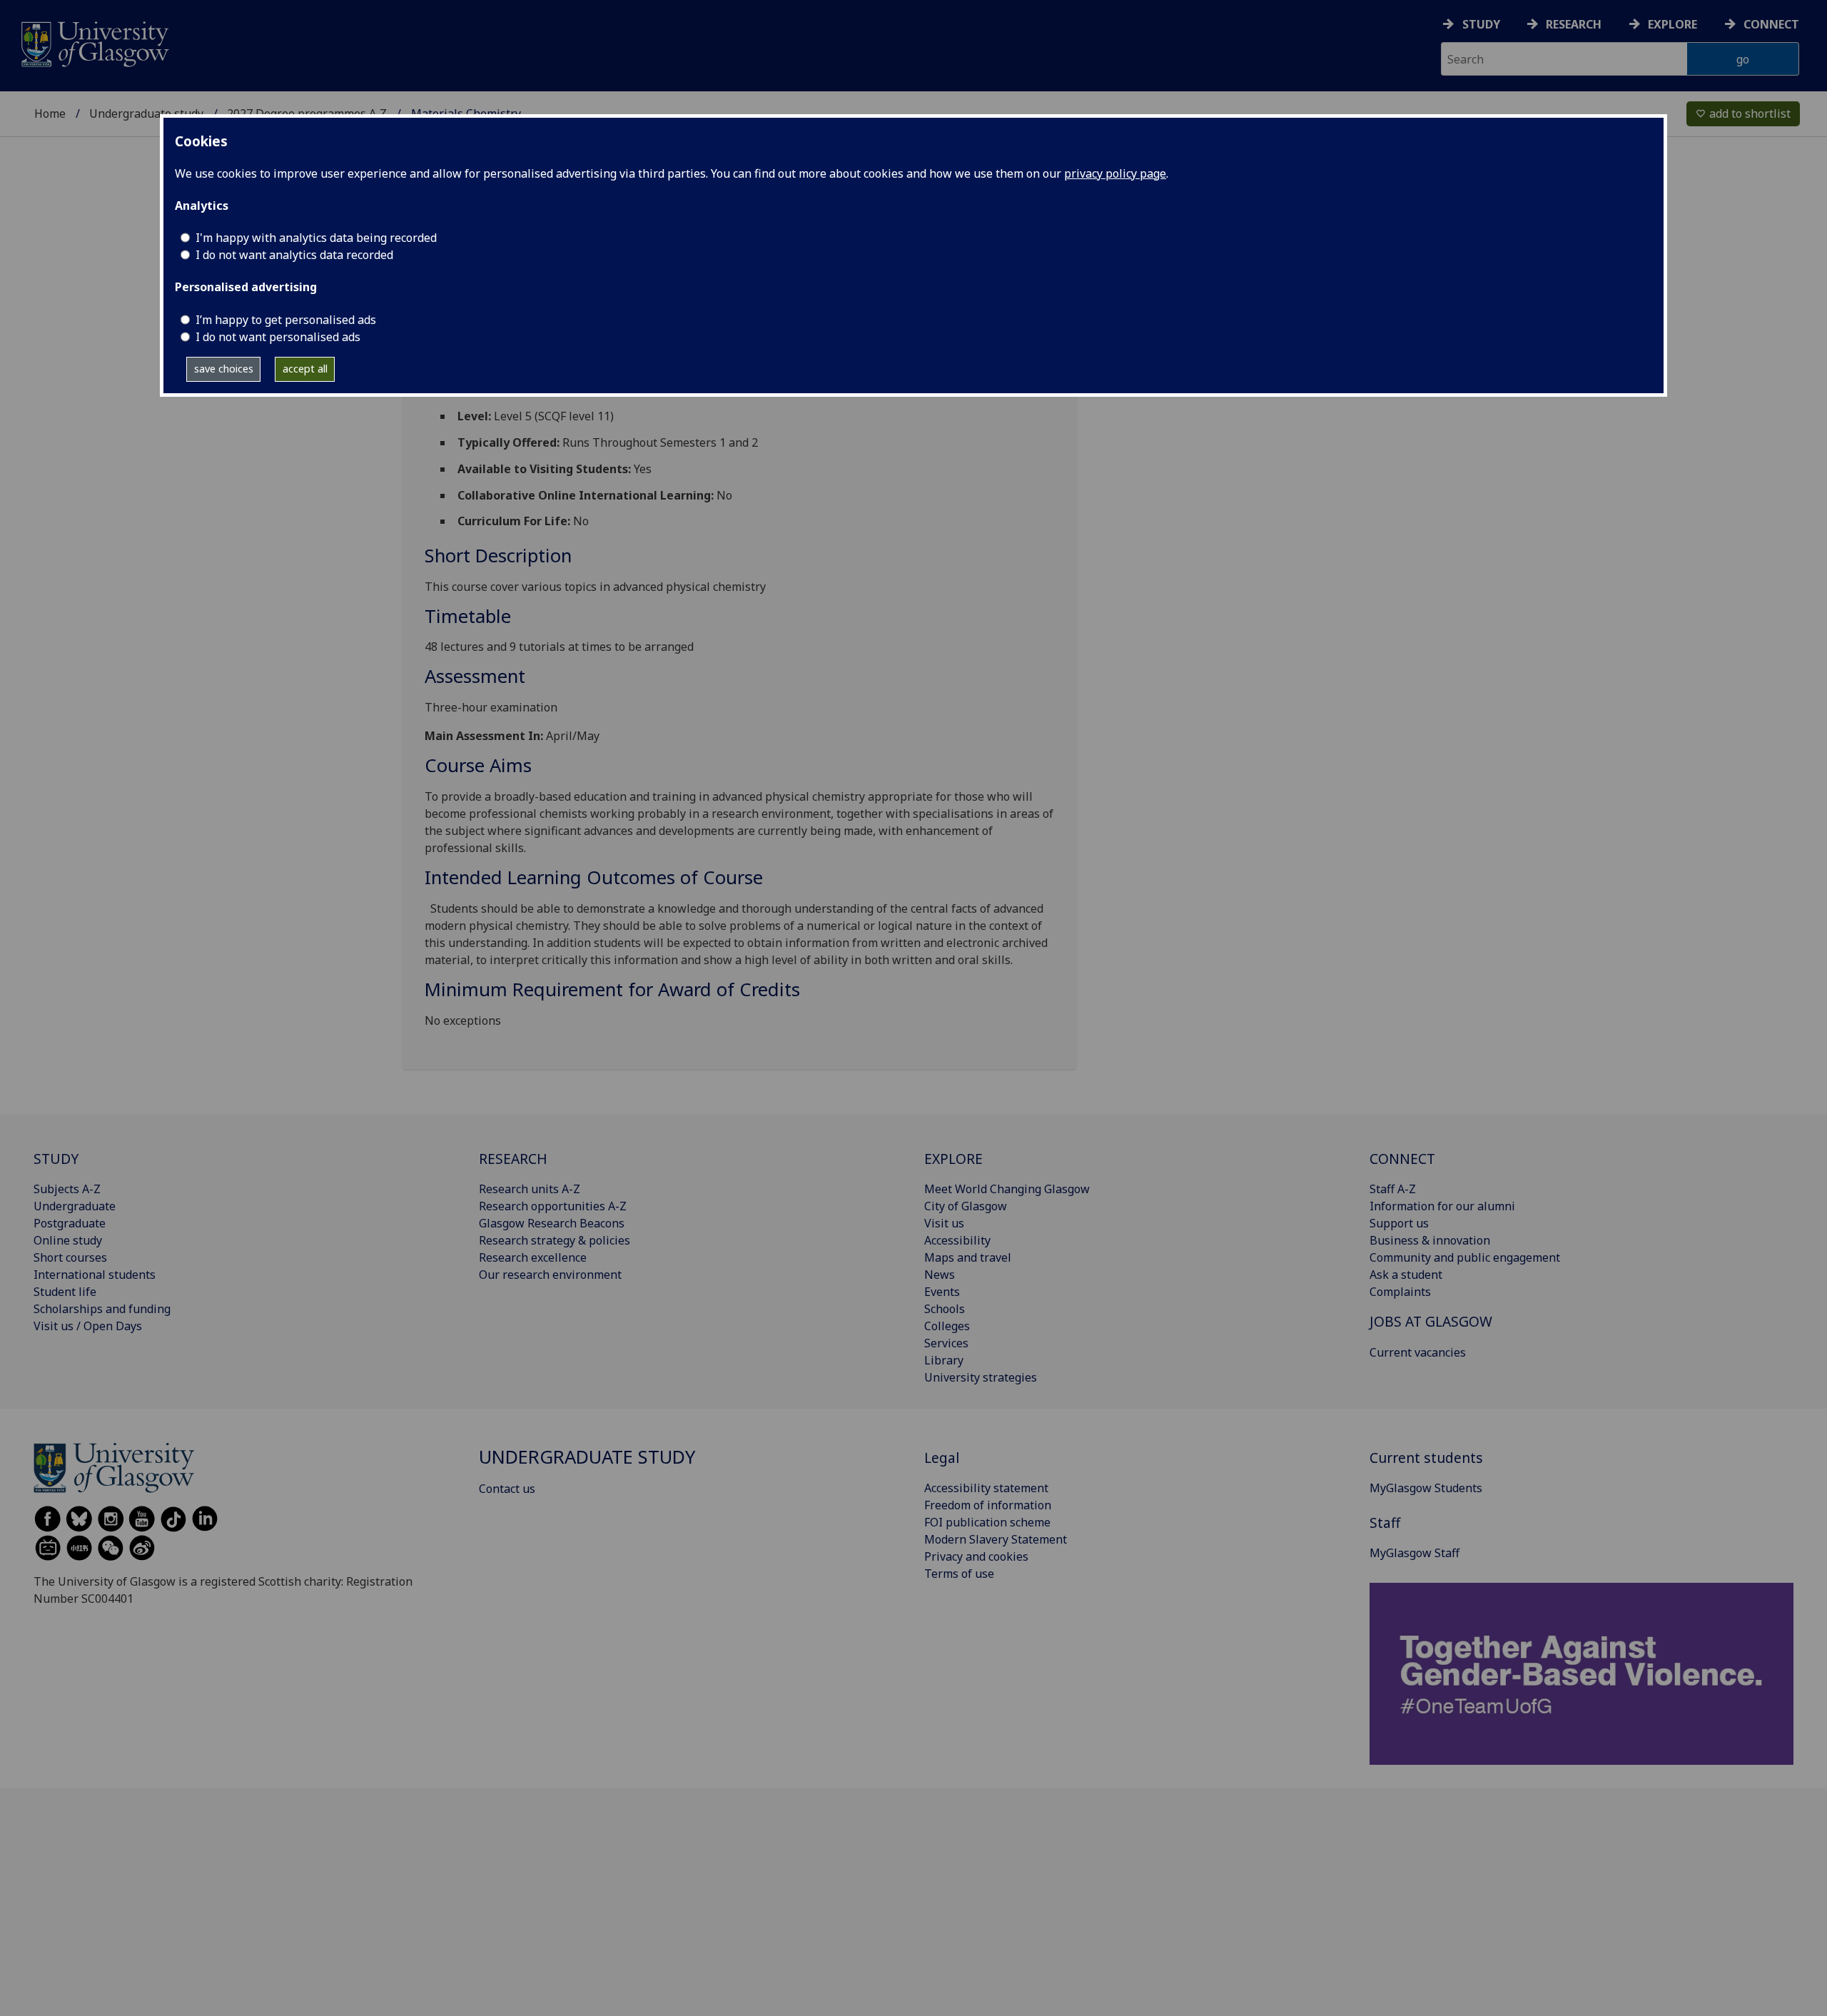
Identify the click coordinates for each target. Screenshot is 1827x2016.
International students (95, 1275)
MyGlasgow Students (1426, 1488)
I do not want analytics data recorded (294, 255)
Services (946, 1343)
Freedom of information (988, 1505)
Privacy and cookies (976, 1556)
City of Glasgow (966, 1206)
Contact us (507, 1489)
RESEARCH (513, 1159)
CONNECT (1402, 1159)
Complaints (1400, 1292)
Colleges (947, 1326)
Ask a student (1406, 1275)
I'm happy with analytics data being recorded (316, 238)
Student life (65, 1292)
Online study (68, 1240)
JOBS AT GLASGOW (1431, 1321)
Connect (1771, 24)
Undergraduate (75, 1206)
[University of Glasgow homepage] (94, 42)
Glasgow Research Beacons (552, 1223)
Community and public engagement (1465, 1257)
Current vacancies (1418, 1352)
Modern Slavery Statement (996, 1539)
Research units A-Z (530, 1189)
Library (944, 1360)
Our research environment (550, 1275)
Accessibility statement (986, 1488)
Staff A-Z (1393, 1189)
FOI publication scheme (987, 1522)
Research (1574, 24)
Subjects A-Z (67, 1189)
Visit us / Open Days (88, 1326)
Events (942, 1292)
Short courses (70, 1257)
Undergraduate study (146, 113)
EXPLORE (953, 1159)
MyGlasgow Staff (1414, 1553)
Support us (1399, 1223)
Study (1481, 24)
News (940, 1275)
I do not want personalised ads (278, 337)
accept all (305, 369)
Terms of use (959, 1574)
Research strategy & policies (555, 1240)
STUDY (56, 1159)
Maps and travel (968, 1257)
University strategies (981, 1377)
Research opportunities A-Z (553, 1206)
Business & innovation (1430, 1240)
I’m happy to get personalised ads (286, 320)
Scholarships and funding (102, 1309)
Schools (945, 1309)
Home (50, 113)
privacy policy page (1115, 173)
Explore (1672, 24)
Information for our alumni (1442, 1206)
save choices (224, 369)
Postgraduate (70, 1223)
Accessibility (957, 1240)
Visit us (944, 1223)
